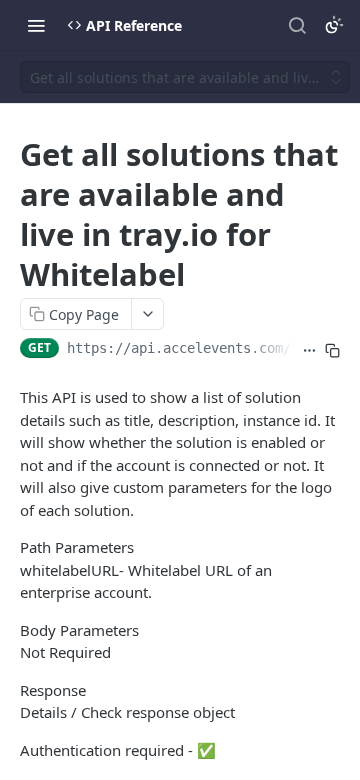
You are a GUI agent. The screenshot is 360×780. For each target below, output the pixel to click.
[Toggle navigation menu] (36, 25)
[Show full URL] (309, 350)
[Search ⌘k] (297, 25)
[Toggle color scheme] (334, 25)
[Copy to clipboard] (332, 350)
